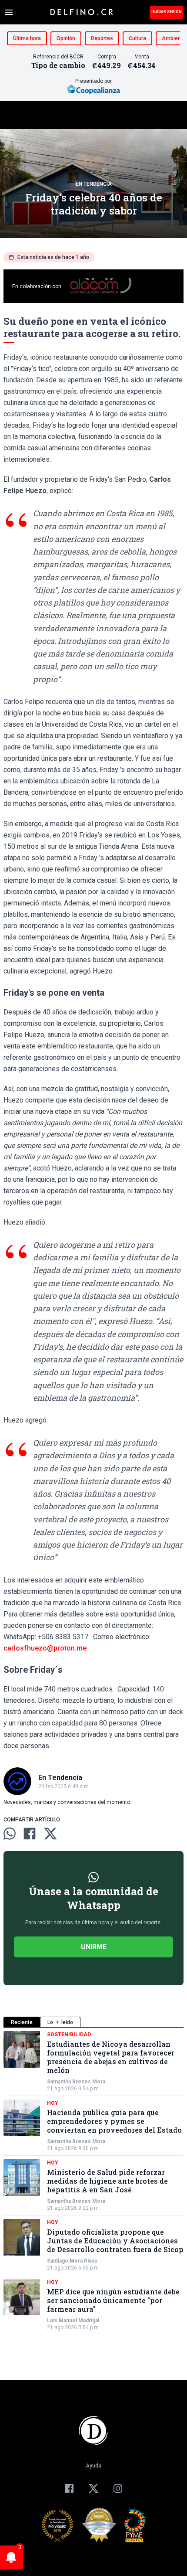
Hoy (53, 2103)
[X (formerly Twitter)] (93, 2488)
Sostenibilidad (69, 2035)
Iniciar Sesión (167, 12)
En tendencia (94, 184)
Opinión (66, 38)
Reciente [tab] (22, 2022)
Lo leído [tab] (60, 2022)
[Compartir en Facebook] (30, 1834)
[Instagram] (118, 2488)
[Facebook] (69, 2488)
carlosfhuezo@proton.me (45, 1648)
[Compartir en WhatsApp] (10, 1834)
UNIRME (94, 1947)
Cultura (137, 38)
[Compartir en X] (50, 1834)
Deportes (102, 38)
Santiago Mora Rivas (72, 2261)
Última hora (27, 38)
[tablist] (93, 2022)
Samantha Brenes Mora (76, 2082)
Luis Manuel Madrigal (73, 2321)
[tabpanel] (93, 2181)
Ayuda (93, 2466)
